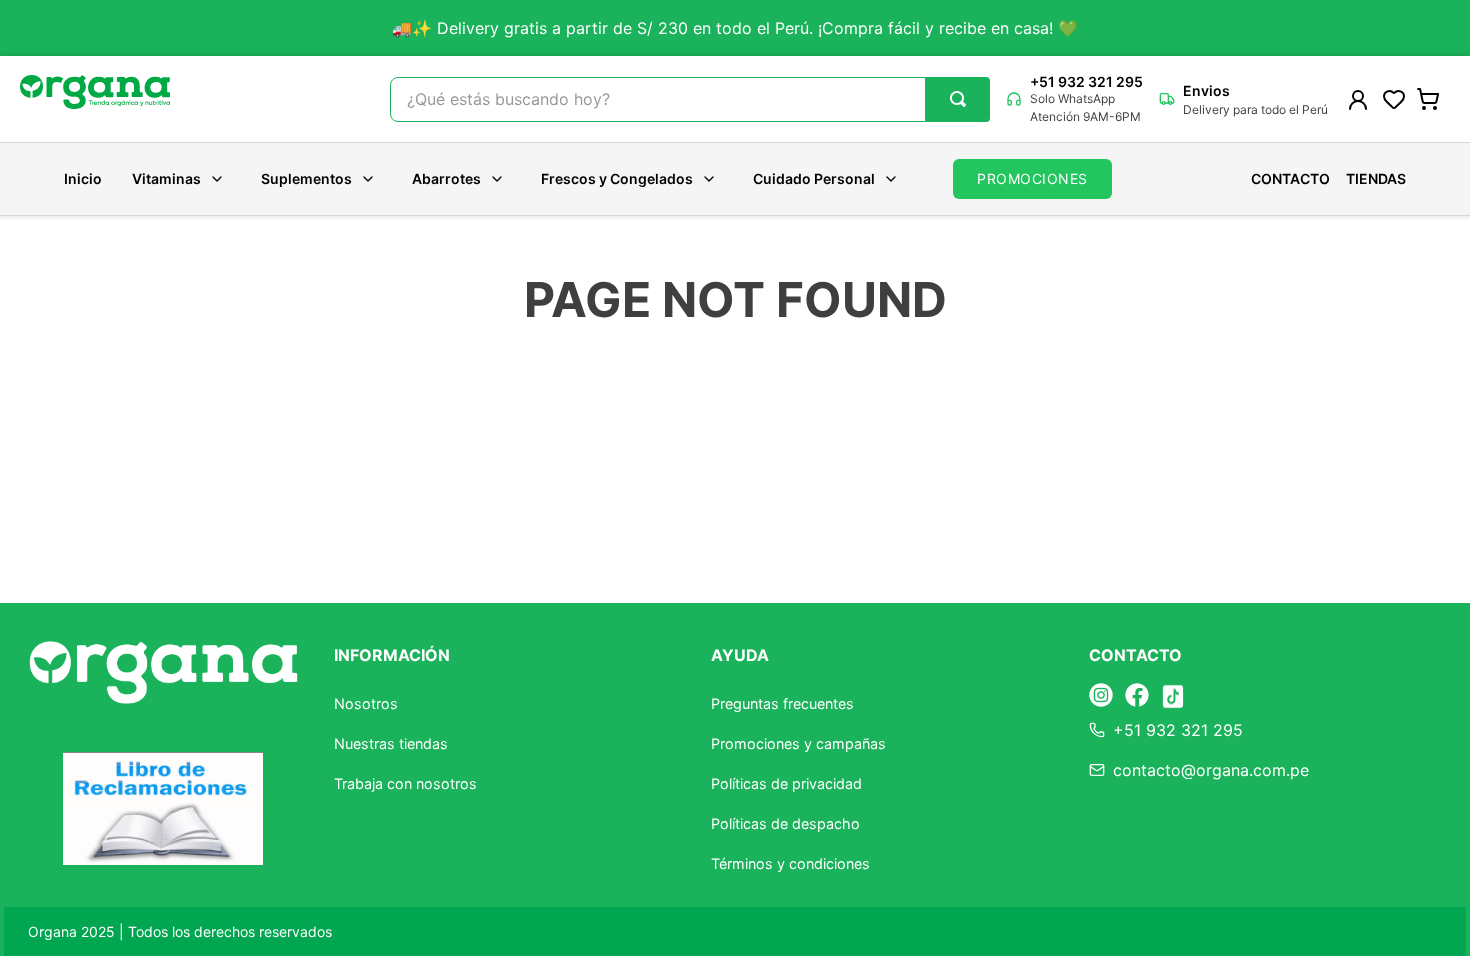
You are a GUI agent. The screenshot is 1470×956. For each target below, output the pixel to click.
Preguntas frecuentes (782, 703)
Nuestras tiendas (391, 743)
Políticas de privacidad (786, 783)
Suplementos (306, 178)
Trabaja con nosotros (405, 783)
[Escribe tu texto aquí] (1101, 696)
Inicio (83, 179)
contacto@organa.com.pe (1211, 770)
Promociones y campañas (798, 743)
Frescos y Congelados (617, 178)
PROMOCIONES (1032, 178)
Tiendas (1376, 179)
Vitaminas (166, 178)
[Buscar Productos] (958, 99)
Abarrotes (446, 178)
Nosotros (366, 703)
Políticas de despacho (785, 823)
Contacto (1290, 179)
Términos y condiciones (790, 863)
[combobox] (690, 99)
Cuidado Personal (814, 178)
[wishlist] (1394, 99)
